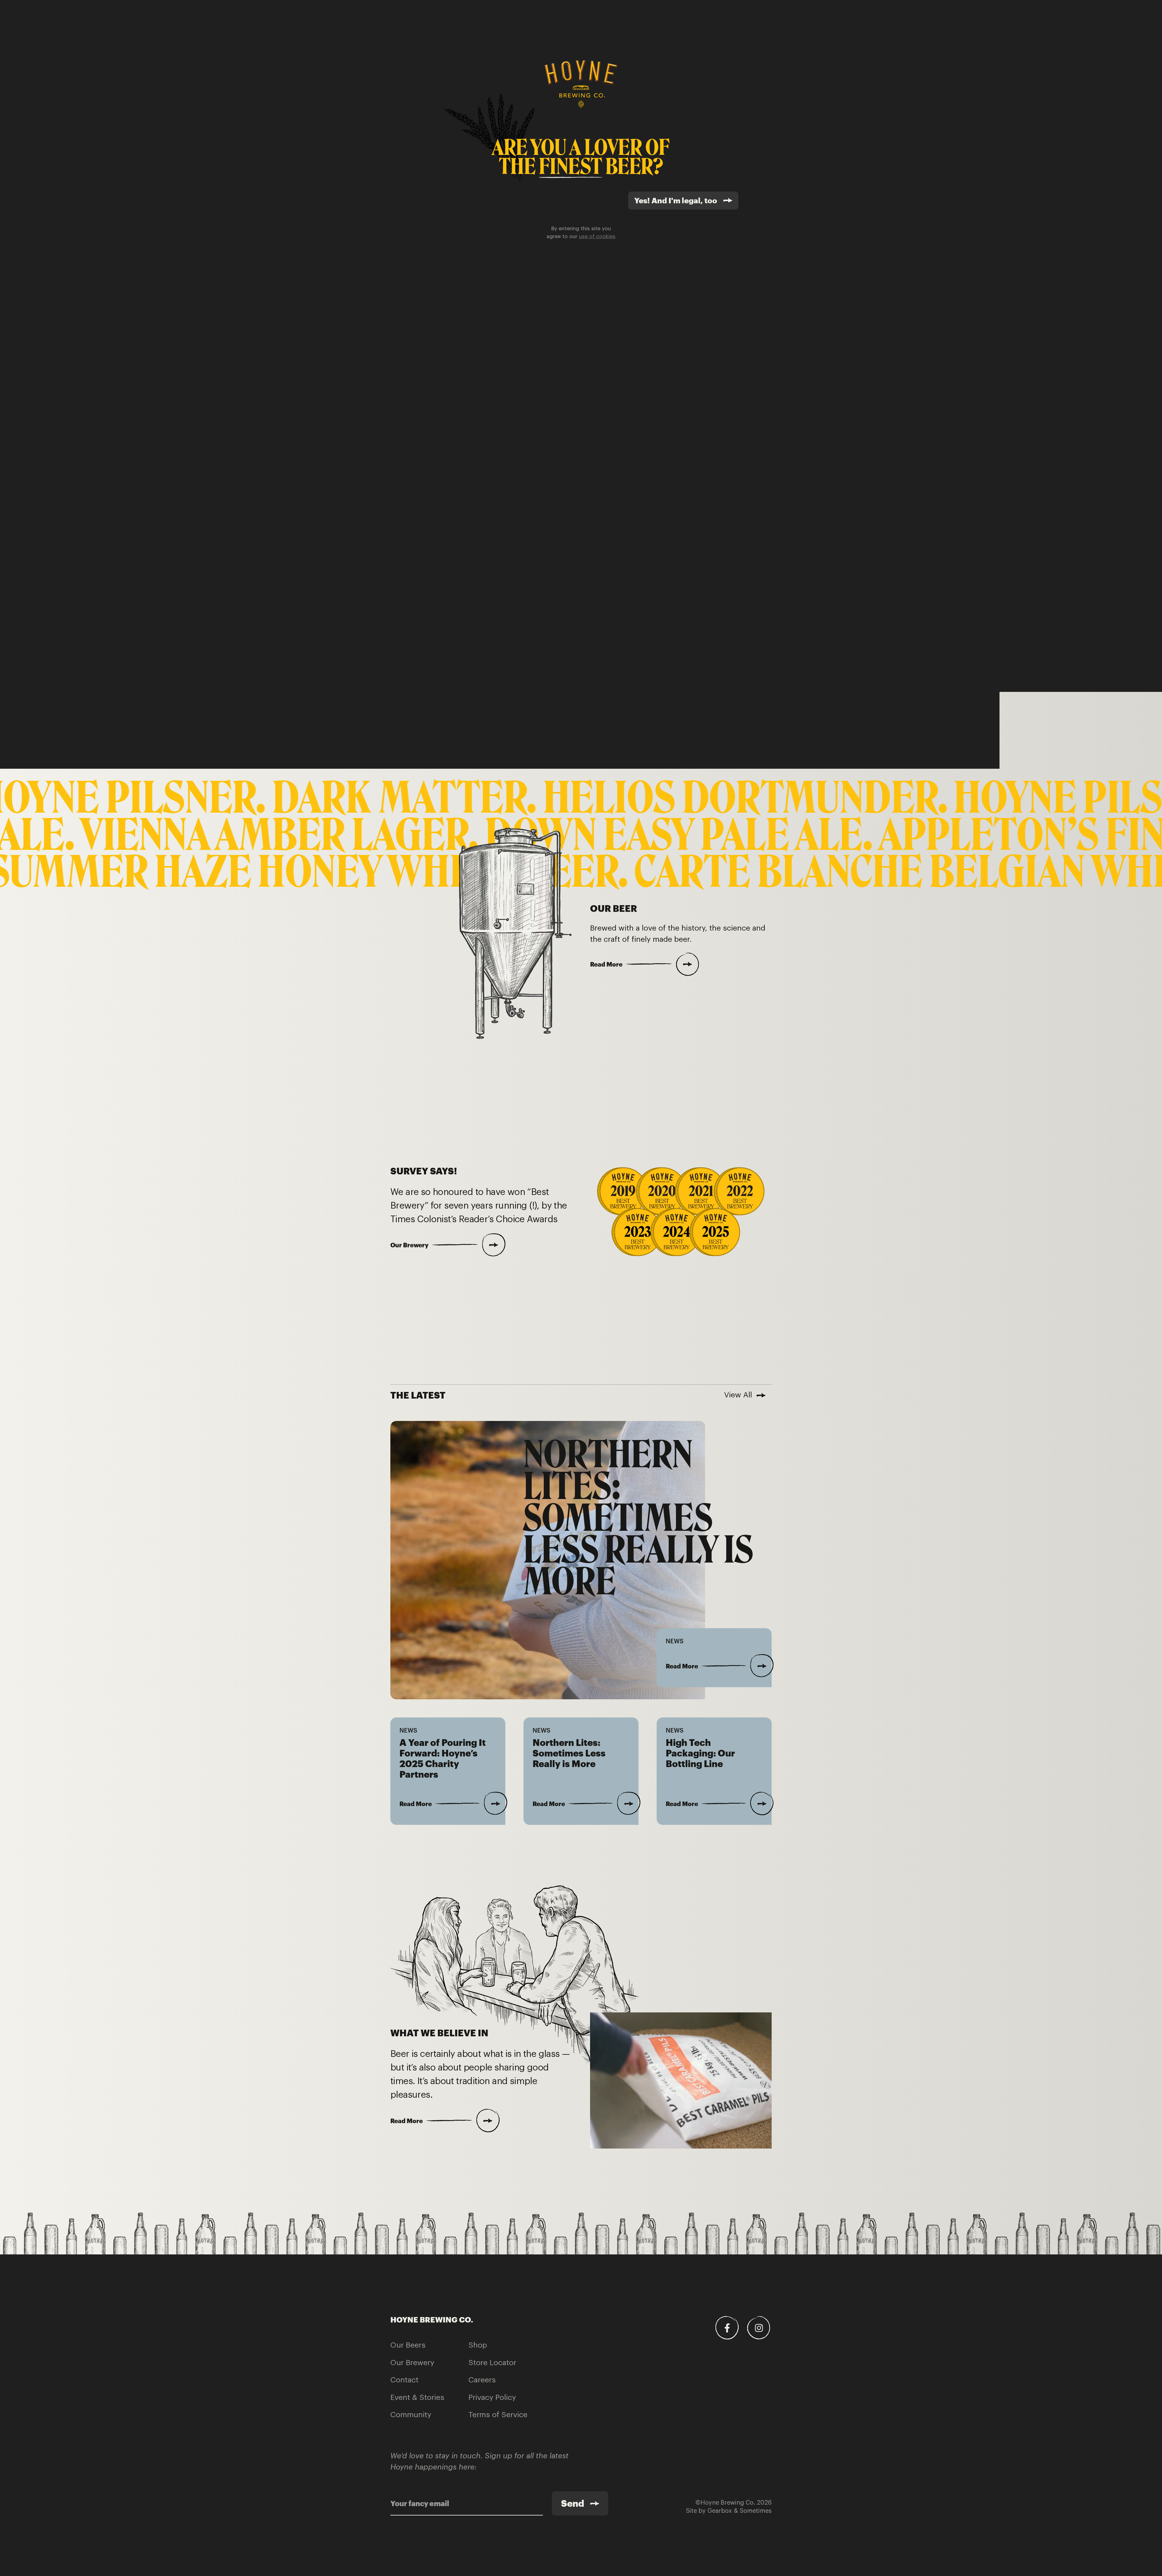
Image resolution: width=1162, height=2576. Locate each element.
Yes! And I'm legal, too (676, 200)
